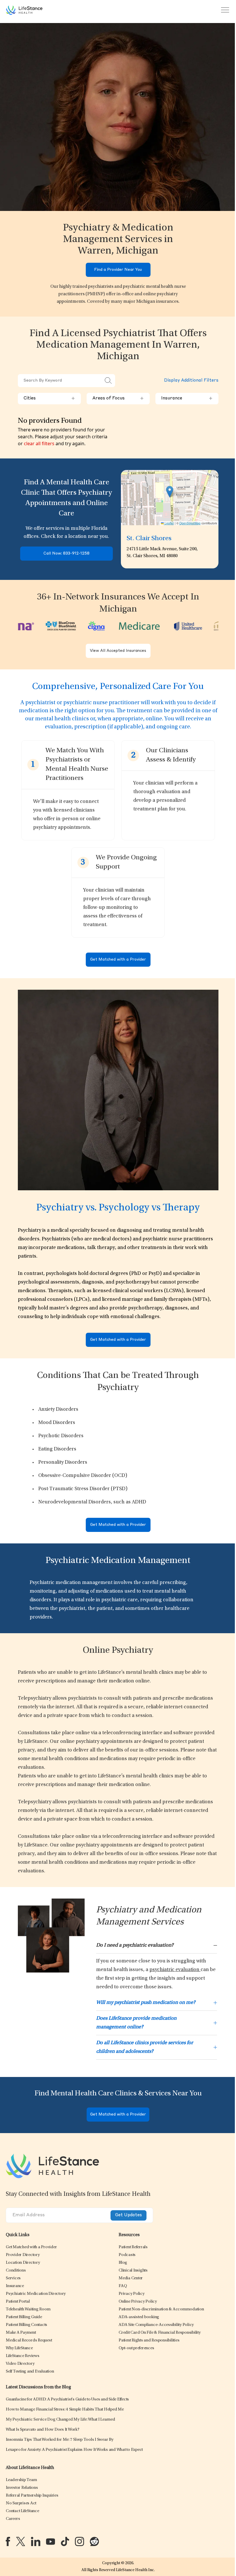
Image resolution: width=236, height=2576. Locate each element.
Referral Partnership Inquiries (32, 2496)
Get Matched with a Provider (118, 960)
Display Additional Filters (191, 381)
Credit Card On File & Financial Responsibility (160, 2333)
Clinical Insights (133, 2271)
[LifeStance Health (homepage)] (24, 10)
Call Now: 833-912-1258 (66, 554)
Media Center (131, 2278)
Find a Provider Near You (118, 270)
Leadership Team (21, 2480)
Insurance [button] (187, 399)
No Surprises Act (21, 2503)
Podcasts (127, 2255)
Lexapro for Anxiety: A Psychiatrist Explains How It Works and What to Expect (74, 2450)
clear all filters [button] (39, 443)
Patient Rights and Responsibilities (149, 2340)
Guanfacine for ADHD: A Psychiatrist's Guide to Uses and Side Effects (67, 2399)
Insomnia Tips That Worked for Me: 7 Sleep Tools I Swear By (60, 2440)
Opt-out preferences (136, 2348)
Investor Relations (22, 2488)
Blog (123, 2263)
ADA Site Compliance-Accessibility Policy (156, 2325)
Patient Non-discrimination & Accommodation (161, 2309)
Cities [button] (49, 399)
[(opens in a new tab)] (8, 2541)
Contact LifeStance (22, 2511)
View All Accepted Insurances (118, 651)
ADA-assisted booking (139, 2317)
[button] (31, 2247)
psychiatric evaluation (175, 1970)
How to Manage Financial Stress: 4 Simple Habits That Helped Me (65, 2410)
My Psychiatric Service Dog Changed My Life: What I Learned (60, 2420)
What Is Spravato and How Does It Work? (43, 2430)
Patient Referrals (133, 2247)
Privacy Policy (132, 2294)
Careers (13, 2519)
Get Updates (129, 2215)
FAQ (123, 2286)
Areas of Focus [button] (118, 399)
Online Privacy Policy (138, 2302)
